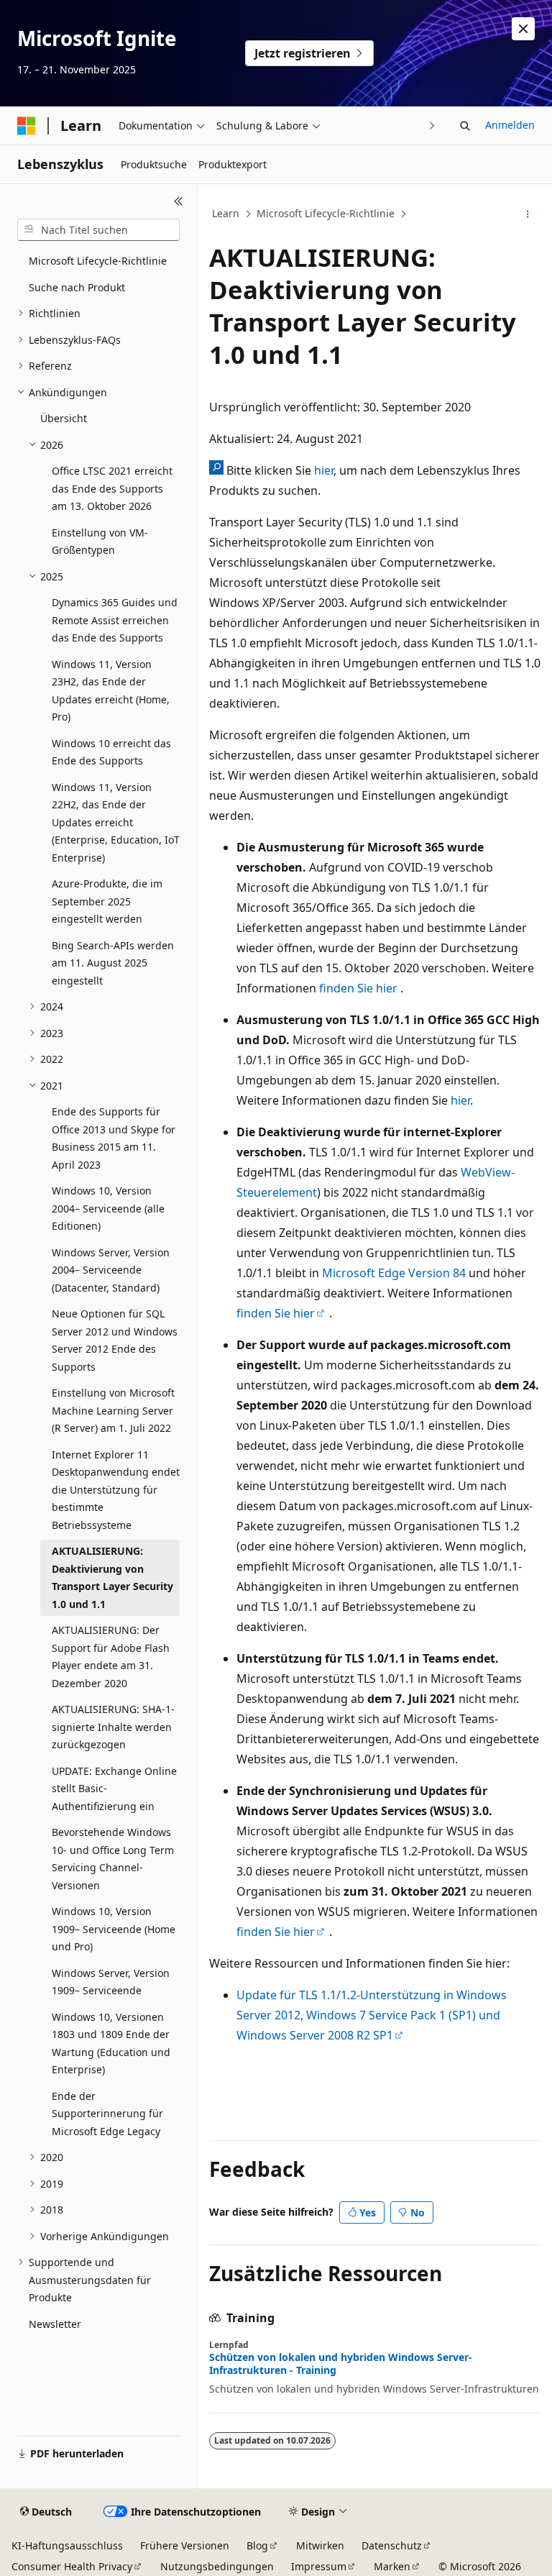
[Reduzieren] (179, 201)
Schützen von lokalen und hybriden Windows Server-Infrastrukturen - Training (341, 2364)
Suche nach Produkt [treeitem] (77, 287)
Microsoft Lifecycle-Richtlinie (326, 213)
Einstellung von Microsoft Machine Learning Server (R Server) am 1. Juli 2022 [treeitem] (113, 1410)
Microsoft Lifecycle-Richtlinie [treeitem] (98, 261)
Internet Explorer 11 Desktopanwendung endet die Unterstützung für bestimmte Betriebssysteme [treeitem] (116, 1490)
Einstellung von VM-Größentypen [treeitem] (100, 542)
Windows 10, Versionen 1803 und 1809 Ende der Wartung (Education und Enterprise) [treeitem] (111, 2043)
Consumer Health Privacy (72, 2566)
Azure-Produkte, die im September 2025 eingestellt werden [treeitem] (107, 901)
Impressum (319, 2566)
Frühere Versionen (185, 2545)
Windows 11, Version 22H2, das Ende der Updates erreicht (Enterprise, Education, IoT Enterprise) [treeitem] (116, 822)
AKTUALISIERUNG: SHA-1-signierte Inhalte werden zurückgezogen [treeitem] (113, 1727)
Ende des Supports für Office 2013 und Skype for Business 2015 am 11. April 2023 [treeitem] (114, 1138)
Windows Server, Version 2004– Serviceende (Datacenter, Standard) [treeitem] (111, 1270)
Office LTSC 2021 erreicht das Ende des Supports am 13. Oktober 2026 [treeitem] (112, 488)
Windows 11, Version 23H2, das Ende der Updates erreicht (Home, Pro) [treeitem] (111, 691)
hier (324, 470)
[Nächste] (432, 125)
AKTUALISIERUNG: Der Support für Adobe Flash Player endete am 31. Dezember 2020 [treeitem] (111, 1657)
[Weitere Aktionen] (528, 214)
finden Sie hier (358, 988)
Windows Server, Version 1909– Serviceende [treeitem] (111, 1982)
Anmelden (510, 125)
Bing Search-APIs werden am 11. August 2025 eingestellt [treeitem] (113, 963)
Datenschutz (392, 2545)
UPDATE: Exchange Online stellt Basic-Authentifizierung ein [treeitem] (114, 1789)
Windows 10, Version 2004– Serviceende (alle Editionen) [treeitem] (108, 1208)
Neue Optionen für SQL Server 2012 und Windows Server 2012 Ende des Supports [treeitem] (115, 1340)
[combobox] (98, 230)
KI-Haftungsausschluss (67, 2545)
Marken (392, 2566)
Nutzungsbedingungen (217, 2566)
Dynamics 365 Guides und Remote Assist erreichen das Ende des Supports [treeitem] (115, 620)
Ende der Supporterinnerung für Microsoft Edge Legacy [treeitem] (107, 2114)
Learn (226, 213)
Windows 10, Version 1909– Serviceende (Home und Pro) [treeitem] (114, 1929)
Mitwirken (320, 2545)
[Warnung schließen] (523, 29)
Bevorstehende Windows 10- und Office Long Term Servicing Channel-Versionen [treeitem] (113, 1859)
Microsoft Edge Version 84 (394, 1273)
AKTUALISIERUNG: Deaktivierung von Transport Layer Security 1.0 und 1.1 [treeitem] (112, 1577)
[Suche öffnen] (465, 126)
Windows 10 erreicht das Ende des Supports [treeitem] (111, 752)
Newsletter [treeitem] (55, 2324)
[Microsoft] (27, 126)
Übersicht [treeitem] (64, 418)
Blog (257, 2545)
